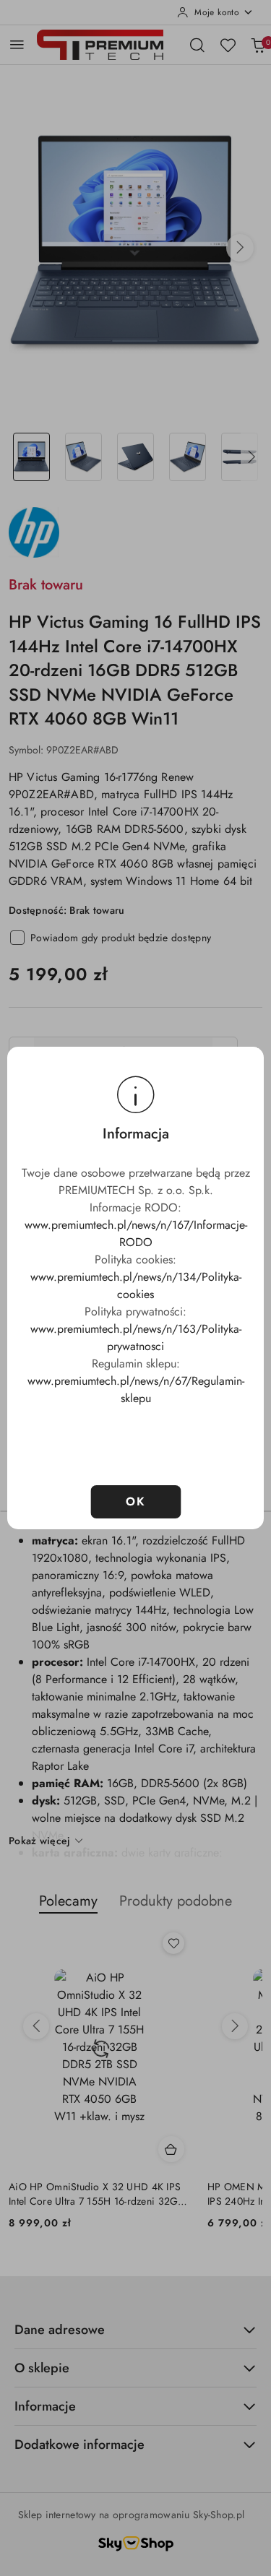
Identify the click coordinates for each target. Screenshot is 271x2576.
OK (135, 1501)
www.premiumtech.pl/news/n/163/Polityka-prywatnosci (136, 1337)
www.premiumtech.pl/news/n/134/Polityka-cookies (136, 1285)
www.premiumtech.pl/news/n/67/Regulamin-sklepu (136, 1389)
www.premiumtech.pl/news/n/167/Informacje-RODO (136, 1233)
